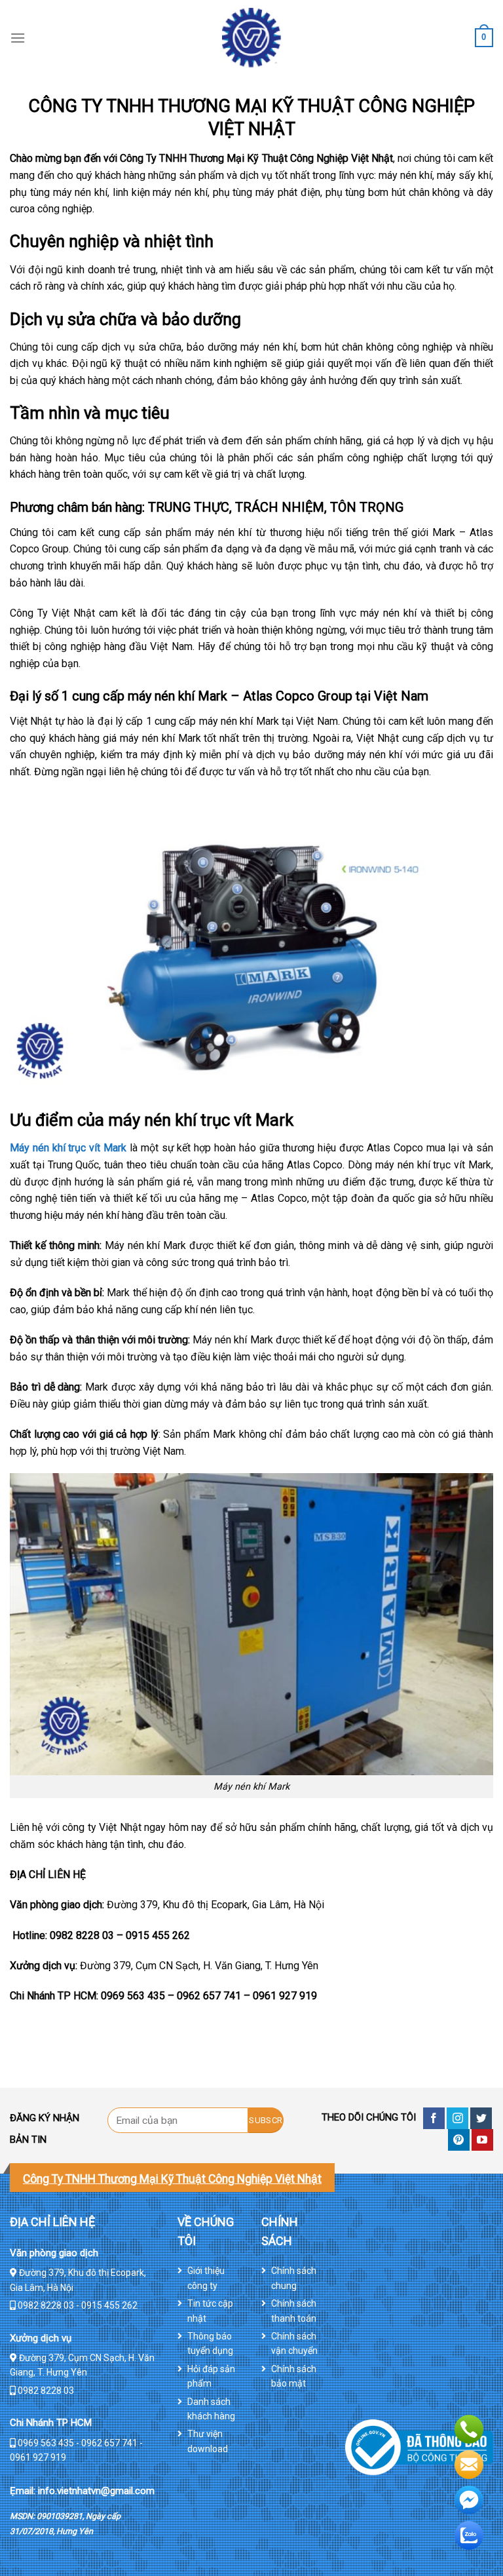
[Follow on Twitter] (481, 2118)
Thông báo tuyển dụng (210, 2343)
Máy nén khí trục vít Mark (68, 1148)
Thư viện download (208, 2441)
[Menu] (18, 38)
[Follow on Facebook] (434, 2118)
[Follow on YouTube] (482, 2140)
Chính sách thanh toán (294, 2311)
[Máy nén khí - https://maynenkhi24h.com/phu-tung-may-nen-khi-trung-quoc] (251, 38)
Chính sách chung (294, 2278)
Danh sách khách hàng (211, 2409)
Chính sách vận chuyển (294, 2343)
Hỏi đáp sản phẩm (211, 2376)
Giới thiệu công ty (206, 2278)
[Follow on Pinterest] (459, 2140)
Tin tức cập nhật (210, 2311)
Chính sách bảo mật (294, 2376)
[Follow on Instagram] (457, 2118)
